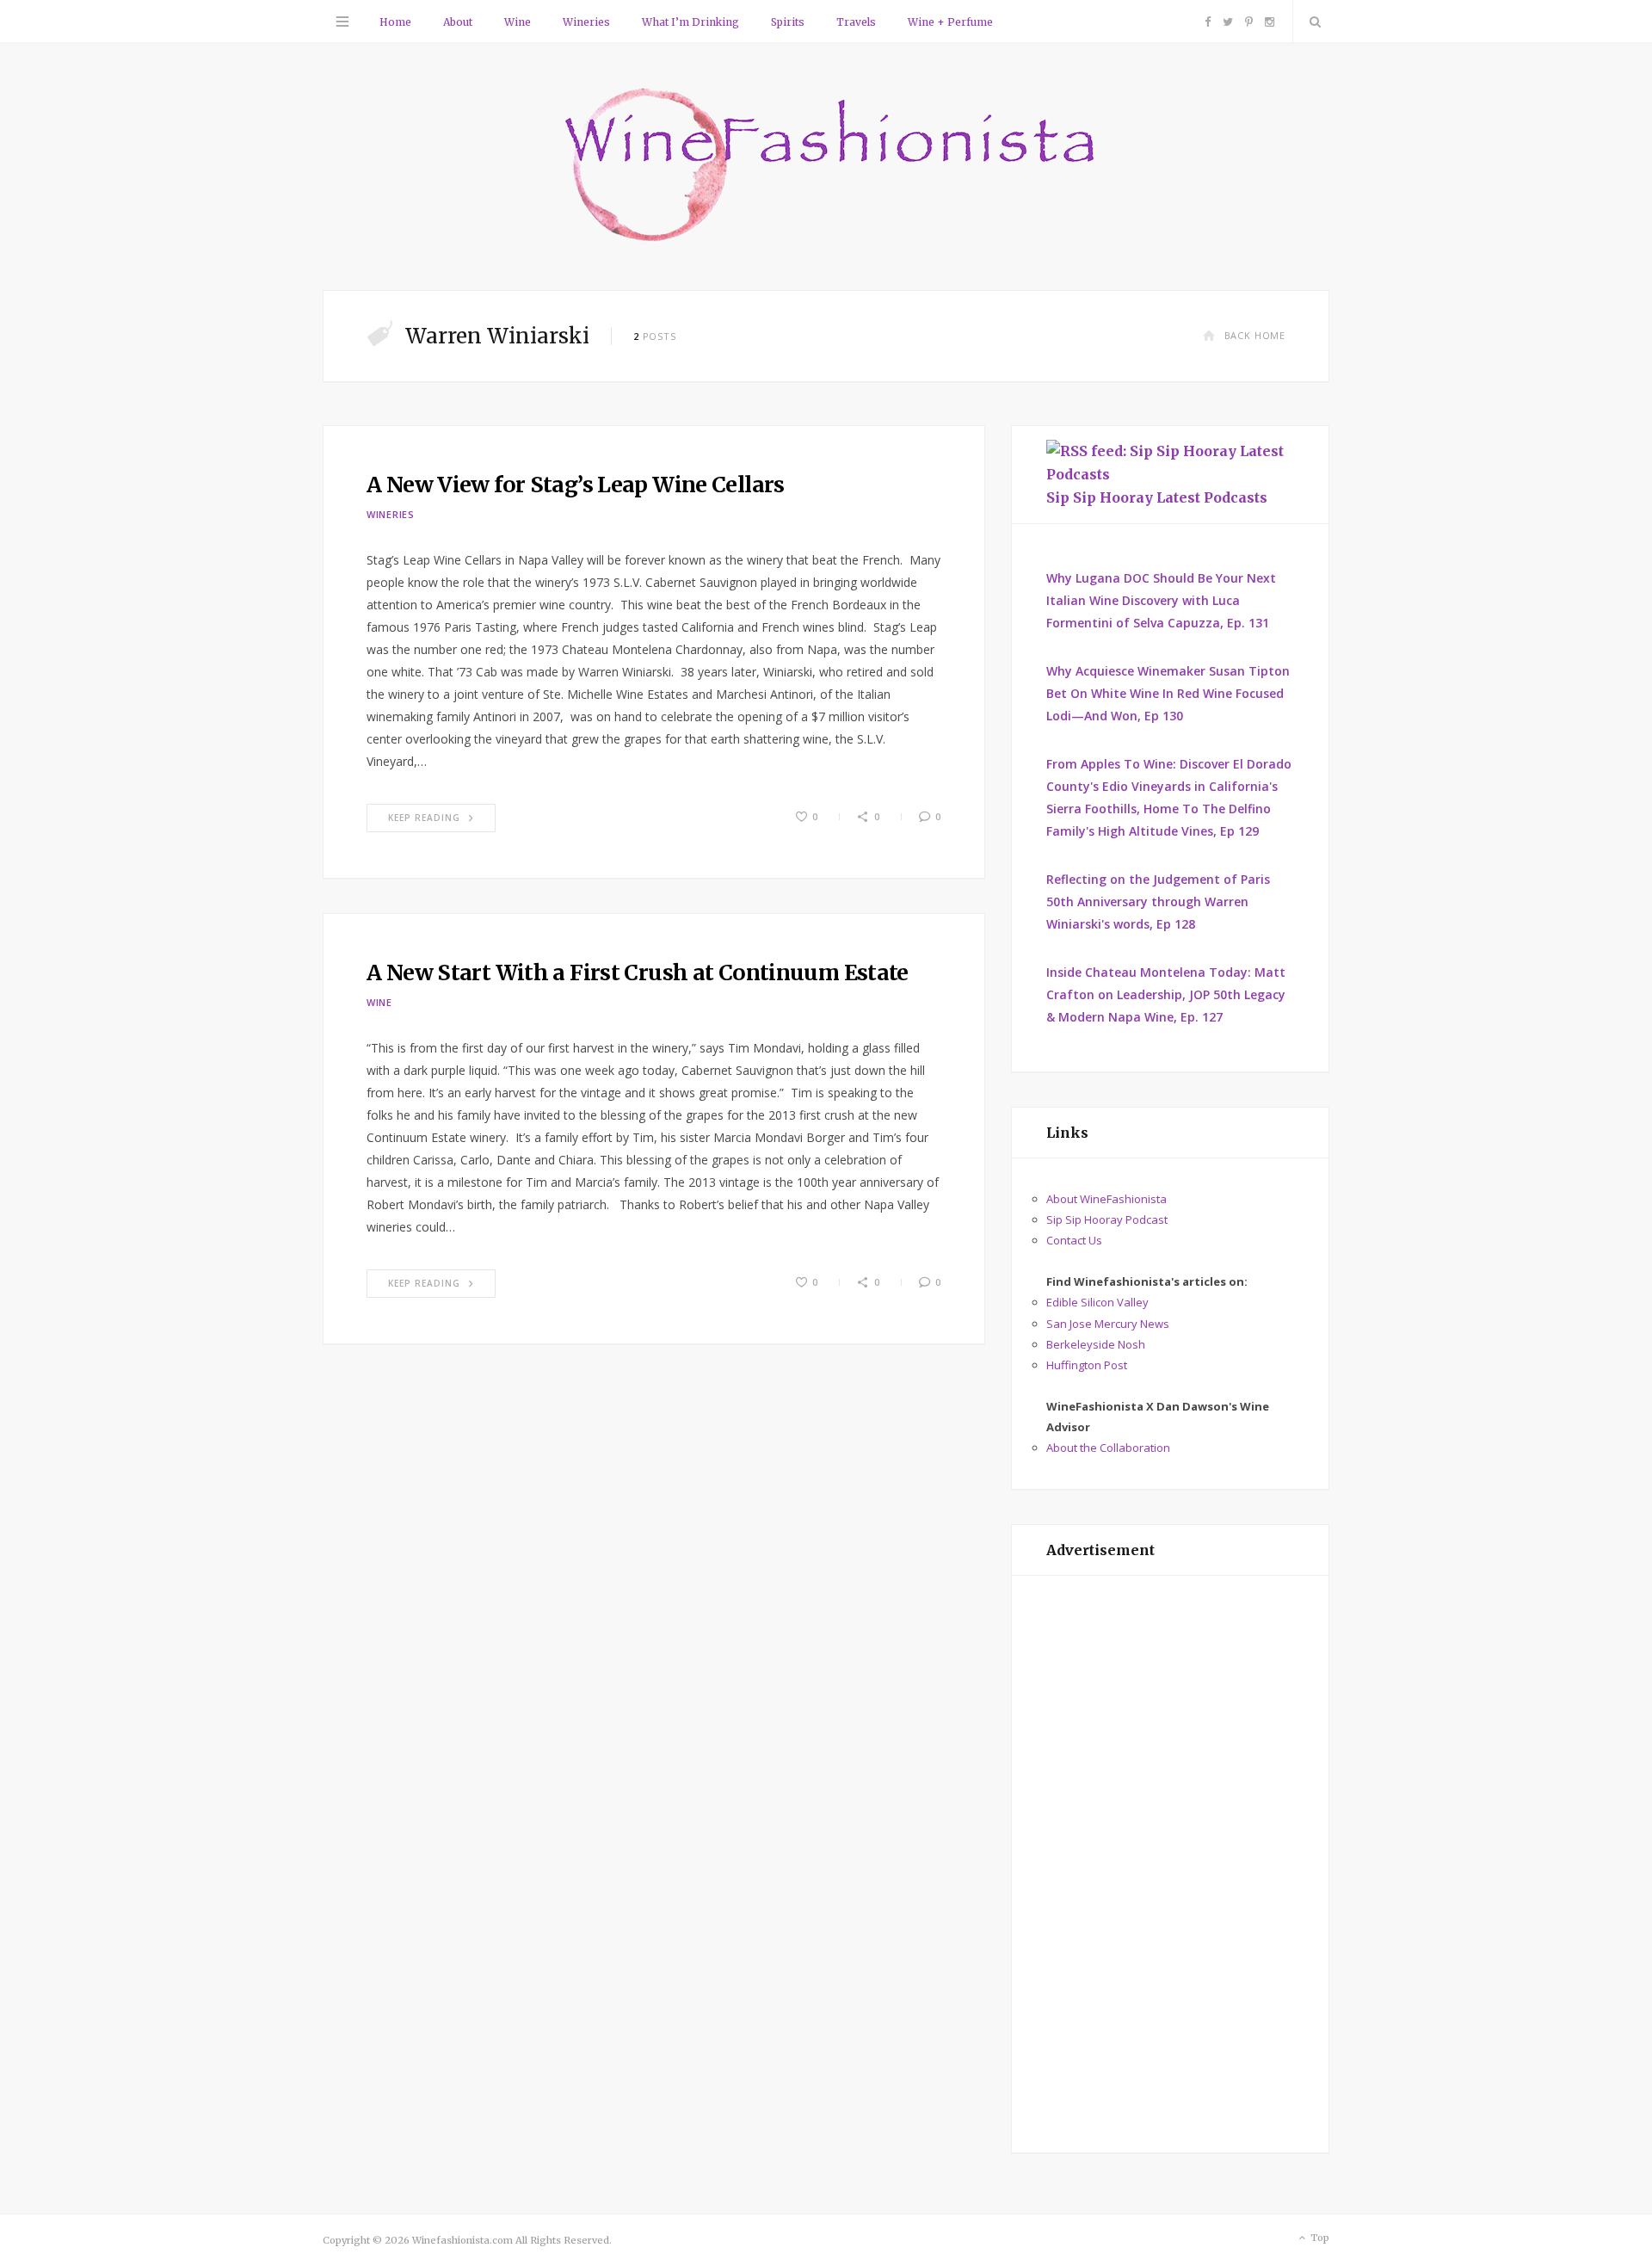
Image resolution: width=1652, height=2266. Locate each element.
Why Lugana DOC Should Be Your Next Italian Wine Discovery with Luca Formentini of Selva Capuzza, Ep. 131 (1161, 600)
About (458, 22)
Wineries (586, 22)
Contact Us (1074, 1240)
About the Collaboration (1108, 1448)
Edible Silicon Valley (1097, 1302)
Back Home (1255, 335)
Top (1319, 2238)
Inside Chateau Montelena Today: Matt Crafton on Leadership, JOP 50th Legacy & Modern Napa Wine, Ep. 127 (1166, 994)
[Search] (1311, 22)
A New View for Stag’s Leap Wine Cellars (576, 485)
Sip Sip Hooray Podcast (1107, 1219)
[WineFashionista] (826, 167)
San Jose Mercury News (1108, 1324)
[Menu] (342, 22)
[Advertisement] (1170, 1864)
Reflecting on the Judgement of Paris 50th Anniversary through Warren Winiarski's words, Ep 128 (1158, 901)
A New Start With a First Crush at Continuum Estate (638, 972)
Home (395, 22)
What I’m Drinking (690, 22)
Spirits (788, 22)
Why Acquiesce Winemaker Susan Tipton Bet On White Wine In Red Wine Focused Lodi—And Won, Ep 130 (1168, 693)
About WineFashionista (1106, 1199)
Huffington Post (1087, 1365)
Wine (518, 22)
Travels (856, 22)
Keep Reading (424, 818)
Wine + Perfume (950, 22)
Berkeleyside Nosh (1096, 1344)
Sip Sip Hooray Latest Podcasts (1157, 497)
